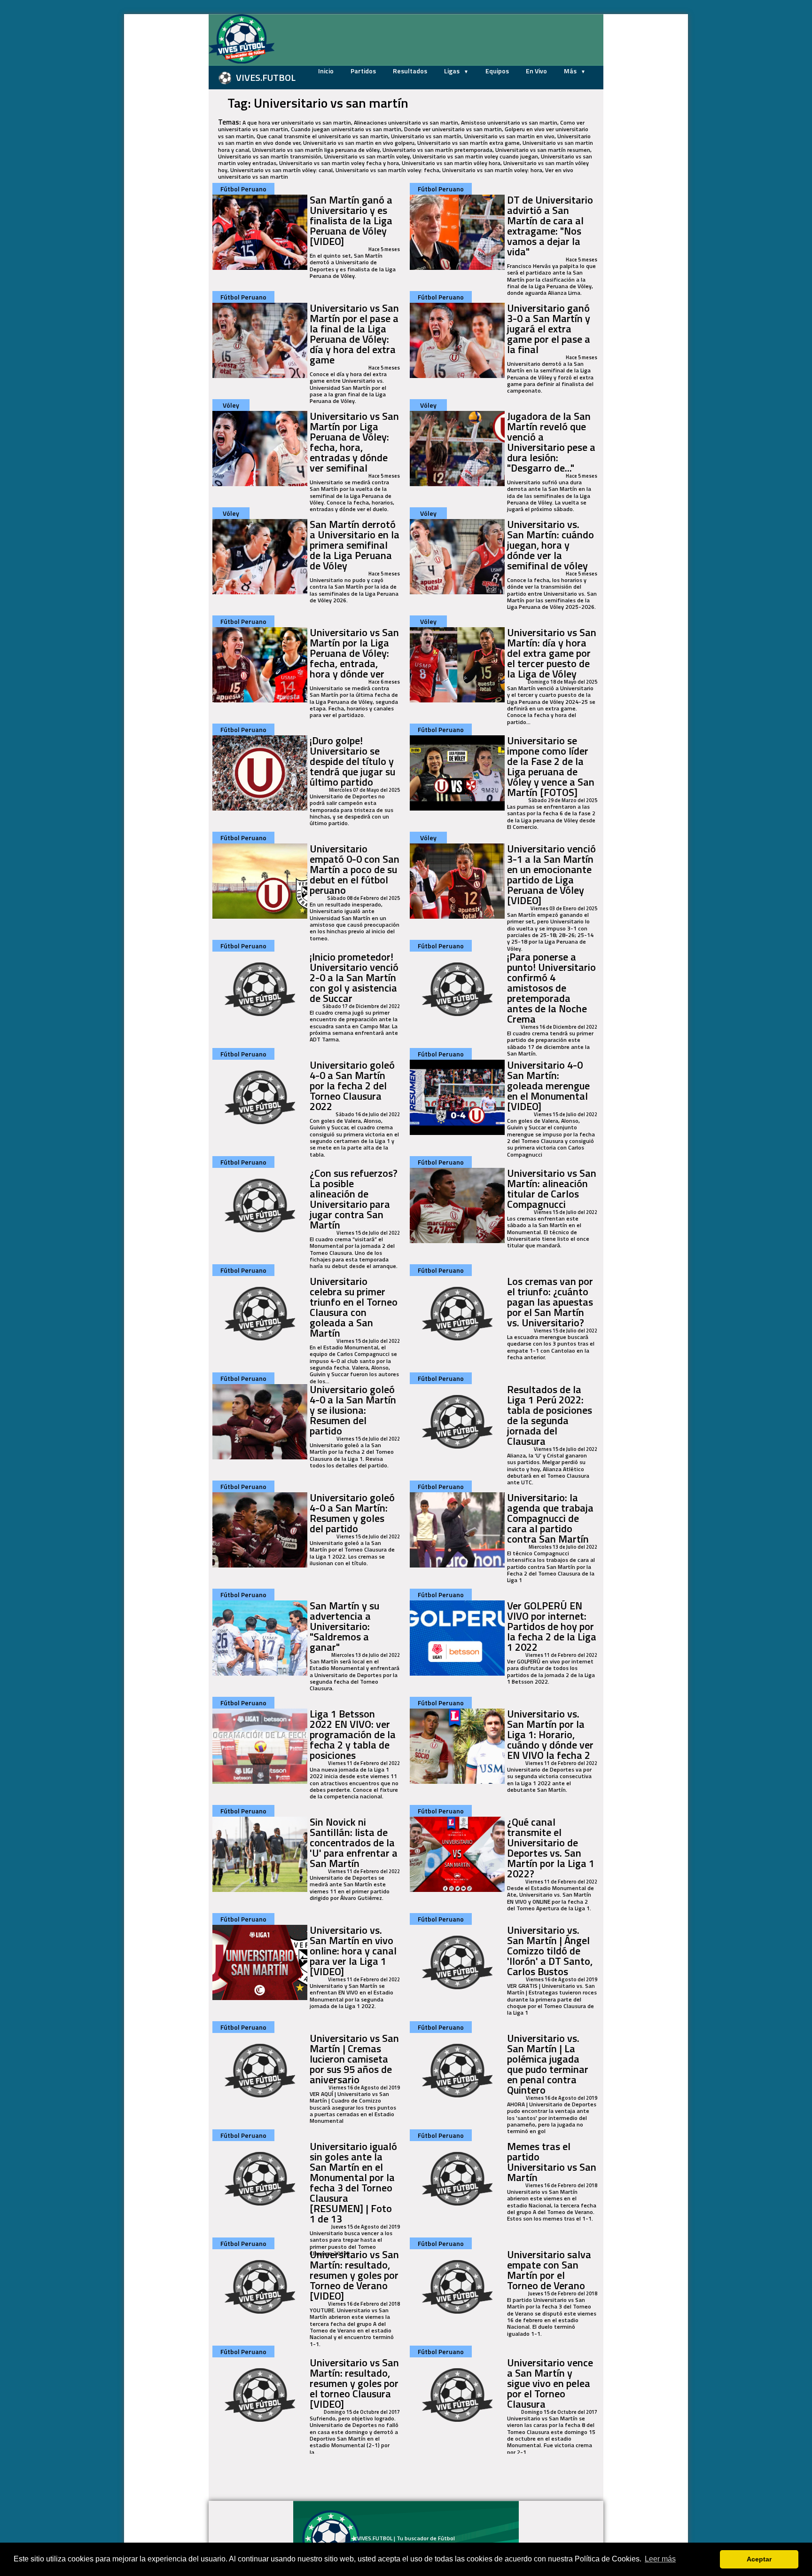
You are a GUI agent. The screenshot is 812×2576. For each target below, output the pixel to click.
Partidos (363, 71)
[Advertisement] (162, 155)
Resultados (410, 71)
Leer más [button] (660, 2559)
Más (571, 71)
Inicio (326, 71)
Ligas (453, 71)
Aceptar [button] (759, 2559)
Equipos (497, 71)
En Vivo (536, 71)
